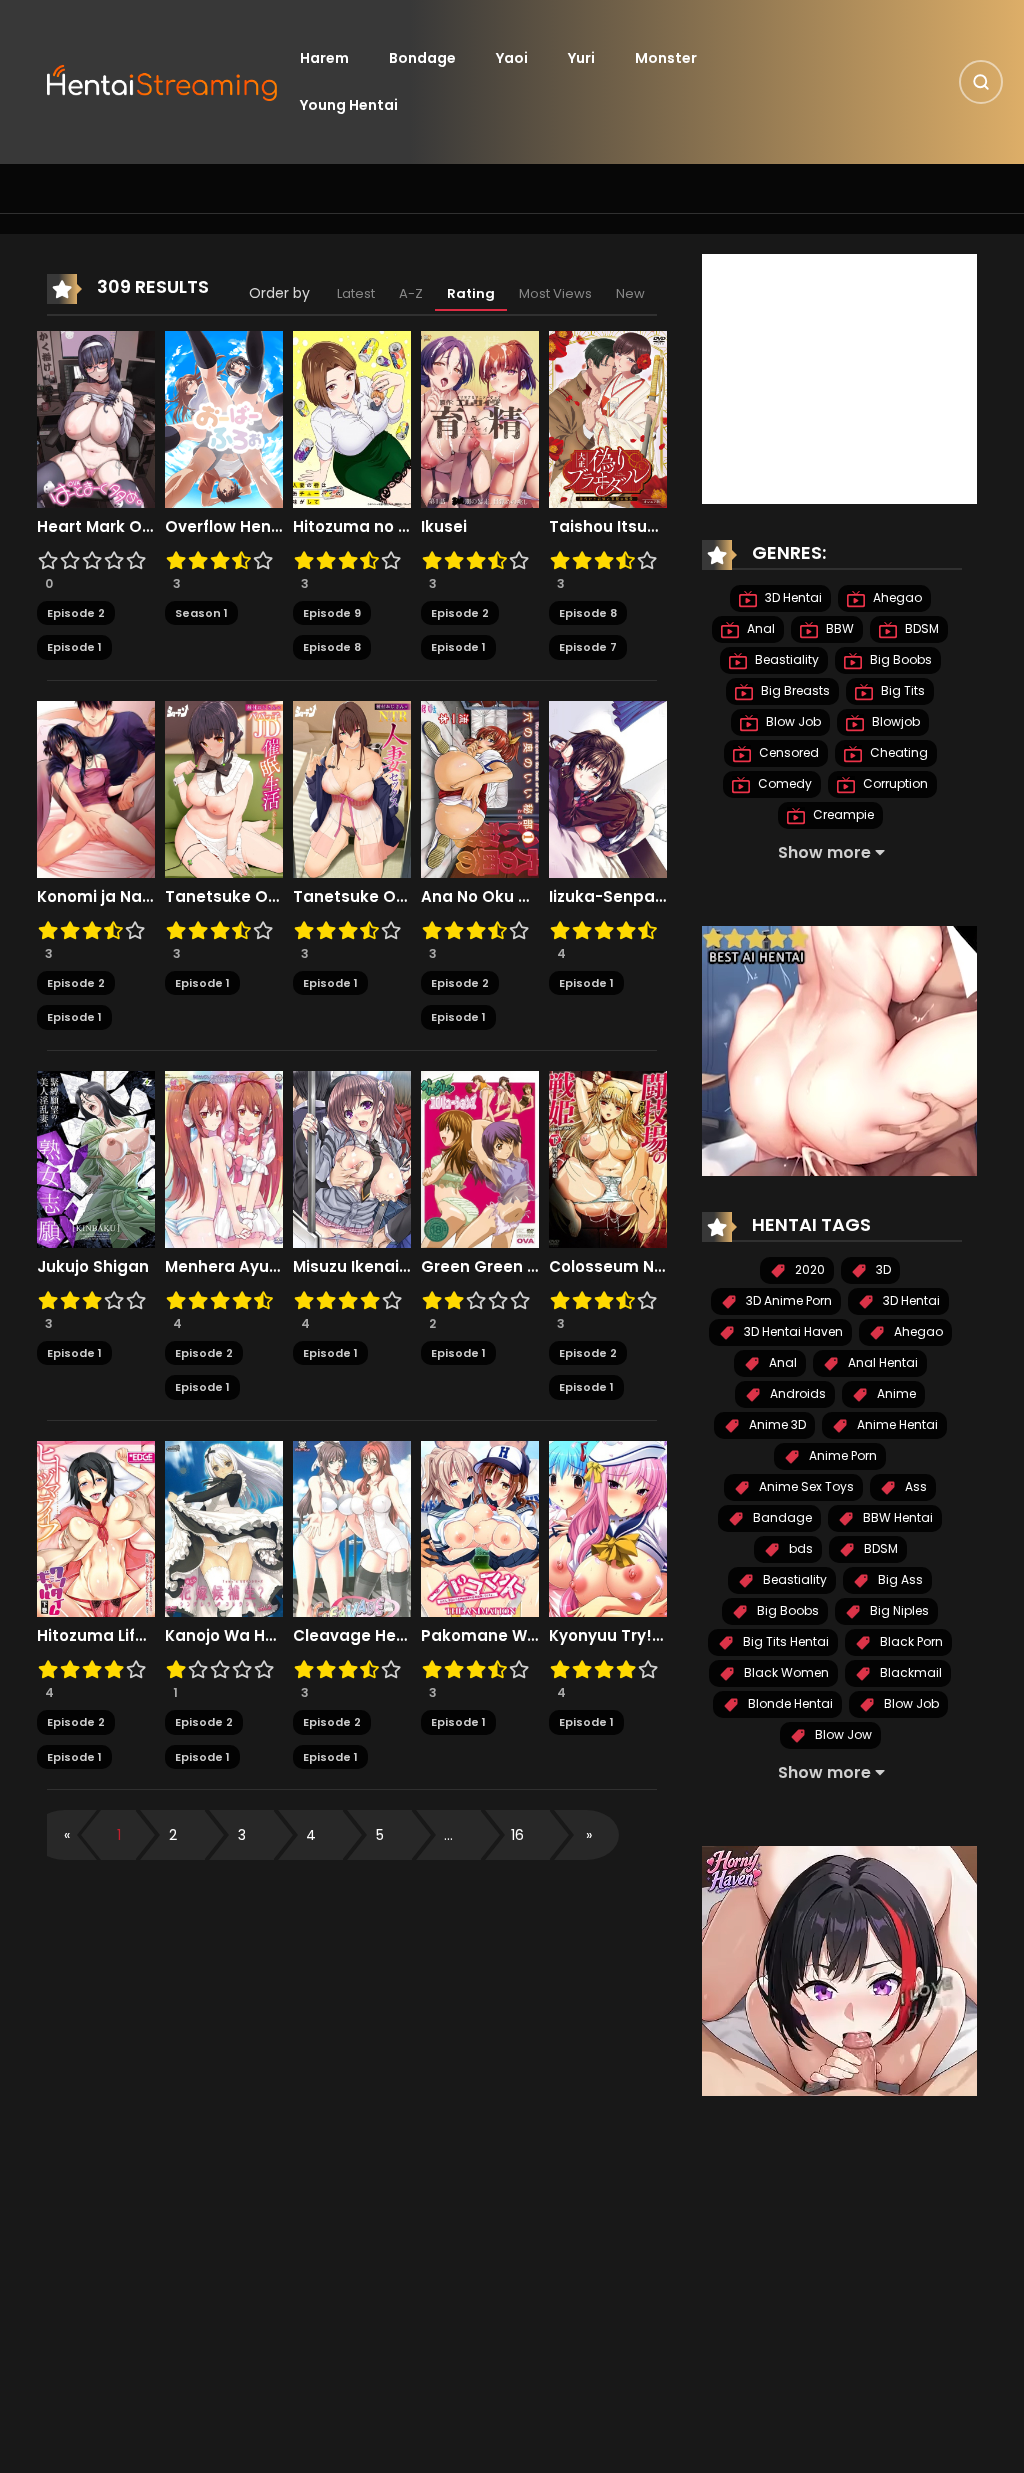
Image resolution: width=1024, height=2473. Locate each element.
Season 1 (201, 613)
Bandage (781, 1517)
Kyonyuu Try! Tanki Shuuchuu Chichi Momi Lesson (608, 1636)
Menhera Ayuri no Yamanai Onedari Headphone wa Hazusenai (224, 1267)
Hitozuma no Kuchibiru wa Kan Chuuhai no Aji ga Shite (352, 527)
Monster (666, 58)
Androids (796, 1393)
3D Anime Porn (787, 1300)
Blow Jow (842, 1734)
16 (517, 1835)
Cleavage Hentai (352, 1636)
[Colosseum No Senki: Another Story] (608, 1158)
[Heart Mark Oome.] (96, 418)
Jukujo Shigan (93, 1267)
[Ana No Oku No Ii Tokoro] (480, 788)
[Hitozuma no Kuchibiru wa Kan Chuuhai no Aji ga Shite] (352, 418)
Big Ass (899, 1579)
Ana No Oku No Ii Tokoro (480, 897)
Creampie (842, 814)
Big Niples (898, 1610)
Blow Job (792, 721)
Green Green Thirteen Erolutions (480, 1267)
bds (799, 1548)
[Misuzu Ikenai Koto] (352, 1158)
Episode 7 (588, 647)
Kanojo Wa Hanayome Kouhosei (224, 1636)
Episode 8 (332, 647)
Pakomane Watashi (480, 1636)
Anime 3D (776, 1424)
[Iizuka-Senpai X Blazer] (608, 788)
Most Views (555, 293)
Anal (759, 628)
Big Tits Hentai (784, 1641)
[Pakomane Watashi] (480, 1528)
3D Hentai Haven (792, 1331)
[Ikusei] (480, 418)
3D (882, 1269)
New (630, 293)
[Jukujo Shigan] (96, 1158)
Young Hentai (349, 105)
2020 (808, 1269)
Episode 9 (332, 613)
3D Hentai (792, 597)
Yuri (581, 58)
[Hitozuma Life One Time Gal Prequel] (96, 1528)
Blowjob (894, 721)
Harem (324, 58)
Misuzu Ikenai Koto (352, 1267)
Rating (471, 293)
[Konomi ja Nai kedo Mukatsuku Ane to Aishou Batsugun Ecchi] (96, 788)
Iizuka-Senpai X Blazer (608, 897)
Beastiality (785, 659)
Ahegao (896, 597)
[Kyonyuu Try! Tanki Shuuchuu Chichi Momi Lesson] (608, 1528)
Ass (914, 1486)
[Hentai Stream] (163, 81)
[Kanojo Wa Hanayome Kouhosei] (224, 1528)
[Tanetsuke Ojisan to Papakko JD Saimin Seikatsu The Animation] (224, 788)
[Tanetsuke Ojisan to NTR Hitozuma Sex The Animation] (352, 788)
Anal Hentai (881, 1362)
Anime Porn (841, 1455)
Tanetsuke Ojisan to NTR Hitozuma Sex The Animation (352, 897)
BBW (838, 628)
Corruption (894, 783)
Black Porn (910, 1641)
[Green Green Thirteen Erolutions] (480, 1158)
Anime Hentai (896, 1424)
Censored (787, 752)
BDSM (920, 628)
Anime (895, 1393)
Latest (356, 293)
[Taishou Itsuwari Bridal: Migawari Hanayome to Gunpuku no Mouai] (608, 418)
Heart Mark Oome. (96, 527)
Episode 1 (74, 647)
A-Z (411, 293)
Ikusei (444, 527)
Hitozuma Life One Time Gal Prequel (96, 1636)
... (448, 1835)
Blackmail (909, 1672)
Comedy (783, 783)
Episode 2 (76, 613)
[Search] (981, 82)
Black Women (785, 1672)
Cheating (897, 752)
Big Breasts (794, 690)
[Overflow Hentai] (224, 418)
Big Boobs (899, 659)
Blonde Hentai (789, 1703)
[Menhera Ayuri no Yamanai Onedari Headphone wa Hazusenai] (224, 1158)
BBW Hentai (896, 1517)
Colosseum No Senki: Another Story (608, 1267)
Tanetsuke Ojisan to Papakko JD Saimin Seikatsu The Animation (224, 897)
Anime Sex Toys (805, 1486)
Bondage (422, 58)
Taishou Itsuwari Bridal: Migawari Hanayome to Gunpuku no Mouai (608, 527)
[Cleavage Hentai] (352, 1528)
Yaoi (512, 58)
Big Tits (901, 690)
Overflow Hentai (224, 527)
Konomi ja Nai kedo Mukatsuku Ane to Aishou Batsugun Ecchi (96, 897)
